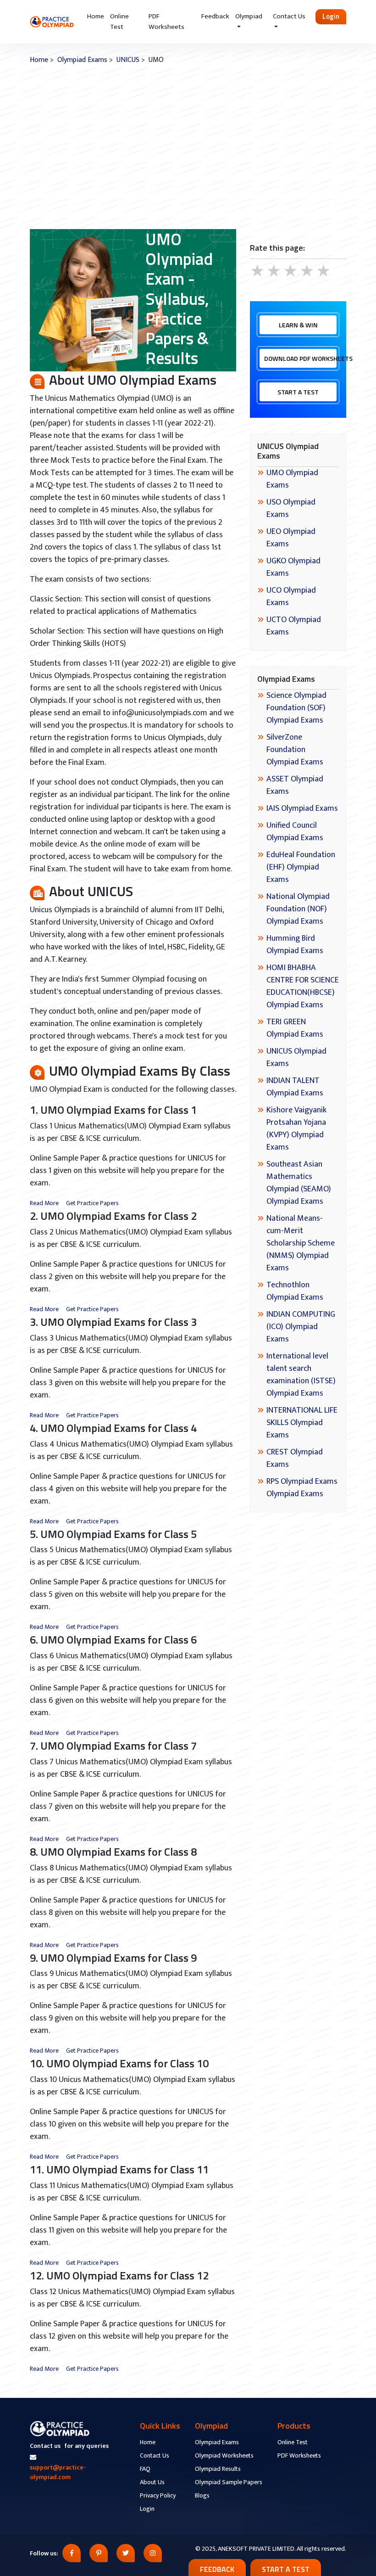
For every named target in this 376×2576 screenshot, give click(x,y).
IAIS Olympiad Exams (302, 808)
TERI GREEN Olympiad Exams (295, 1028)
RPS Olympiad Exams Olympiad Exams (302, 1488)
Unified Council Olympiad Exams (295, 832)
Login (331, 16)
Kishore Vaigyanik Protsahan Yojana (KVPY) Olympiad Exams (296, 1129)
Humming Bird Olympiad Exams (295, 945)
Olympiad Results (218, 2469)
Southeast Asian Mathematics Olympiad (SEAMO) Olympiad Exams (299, 1183)
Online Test (119, 22)
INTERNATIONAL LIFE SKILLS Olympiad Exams (302, 1423)
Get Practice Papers (92, 1203)
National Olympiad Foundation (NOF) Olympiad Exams (298, 909)
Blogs (202, 2495)
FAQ (145, 2469)
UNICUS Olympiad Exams (296, 1058)
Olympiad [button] (249, 16)
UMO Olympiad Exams (292, 479)
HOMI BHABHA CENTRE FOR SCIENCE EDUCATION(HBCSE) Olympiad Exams (303, 986)
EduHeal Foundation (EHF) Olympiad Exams (301, 867)
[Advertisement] (188, 147)
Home (96, 16)
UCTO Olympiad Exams (294, 626)
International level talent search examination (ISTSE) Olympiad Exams (301, 1375)
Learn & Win (298, 325)
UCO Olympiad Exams (291, 597)
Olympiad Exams (82, 60)
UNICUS (128, 60)
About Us (152, 2482)
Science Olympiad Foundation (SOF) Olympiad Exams (296, 708)
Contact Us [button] (289, 16)
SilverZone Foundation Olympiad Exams (295, 750)
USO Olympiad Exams (291, 508)
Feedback (215, 16)
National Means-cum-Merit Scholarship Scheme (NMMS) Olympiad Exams (301, 1243)
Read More (44, 1203)
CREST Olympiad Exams (295, 1458)
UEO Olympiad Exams (291, 538)
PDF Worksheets (166, 22)
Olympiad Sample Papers (229, 2482)
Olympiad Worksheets (224, 2455)
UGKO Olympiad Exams (293, 567)
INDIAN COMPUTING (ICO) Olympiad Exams (301, 1327)
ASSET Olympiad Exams (295, 785)
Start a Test (298, 392)
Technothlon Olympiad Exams (295, 1291)
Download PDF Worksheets (300, 358)
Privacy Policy (158, 2495)
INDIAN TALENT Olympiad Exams (295, 1087)
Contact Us (155, 2455)
